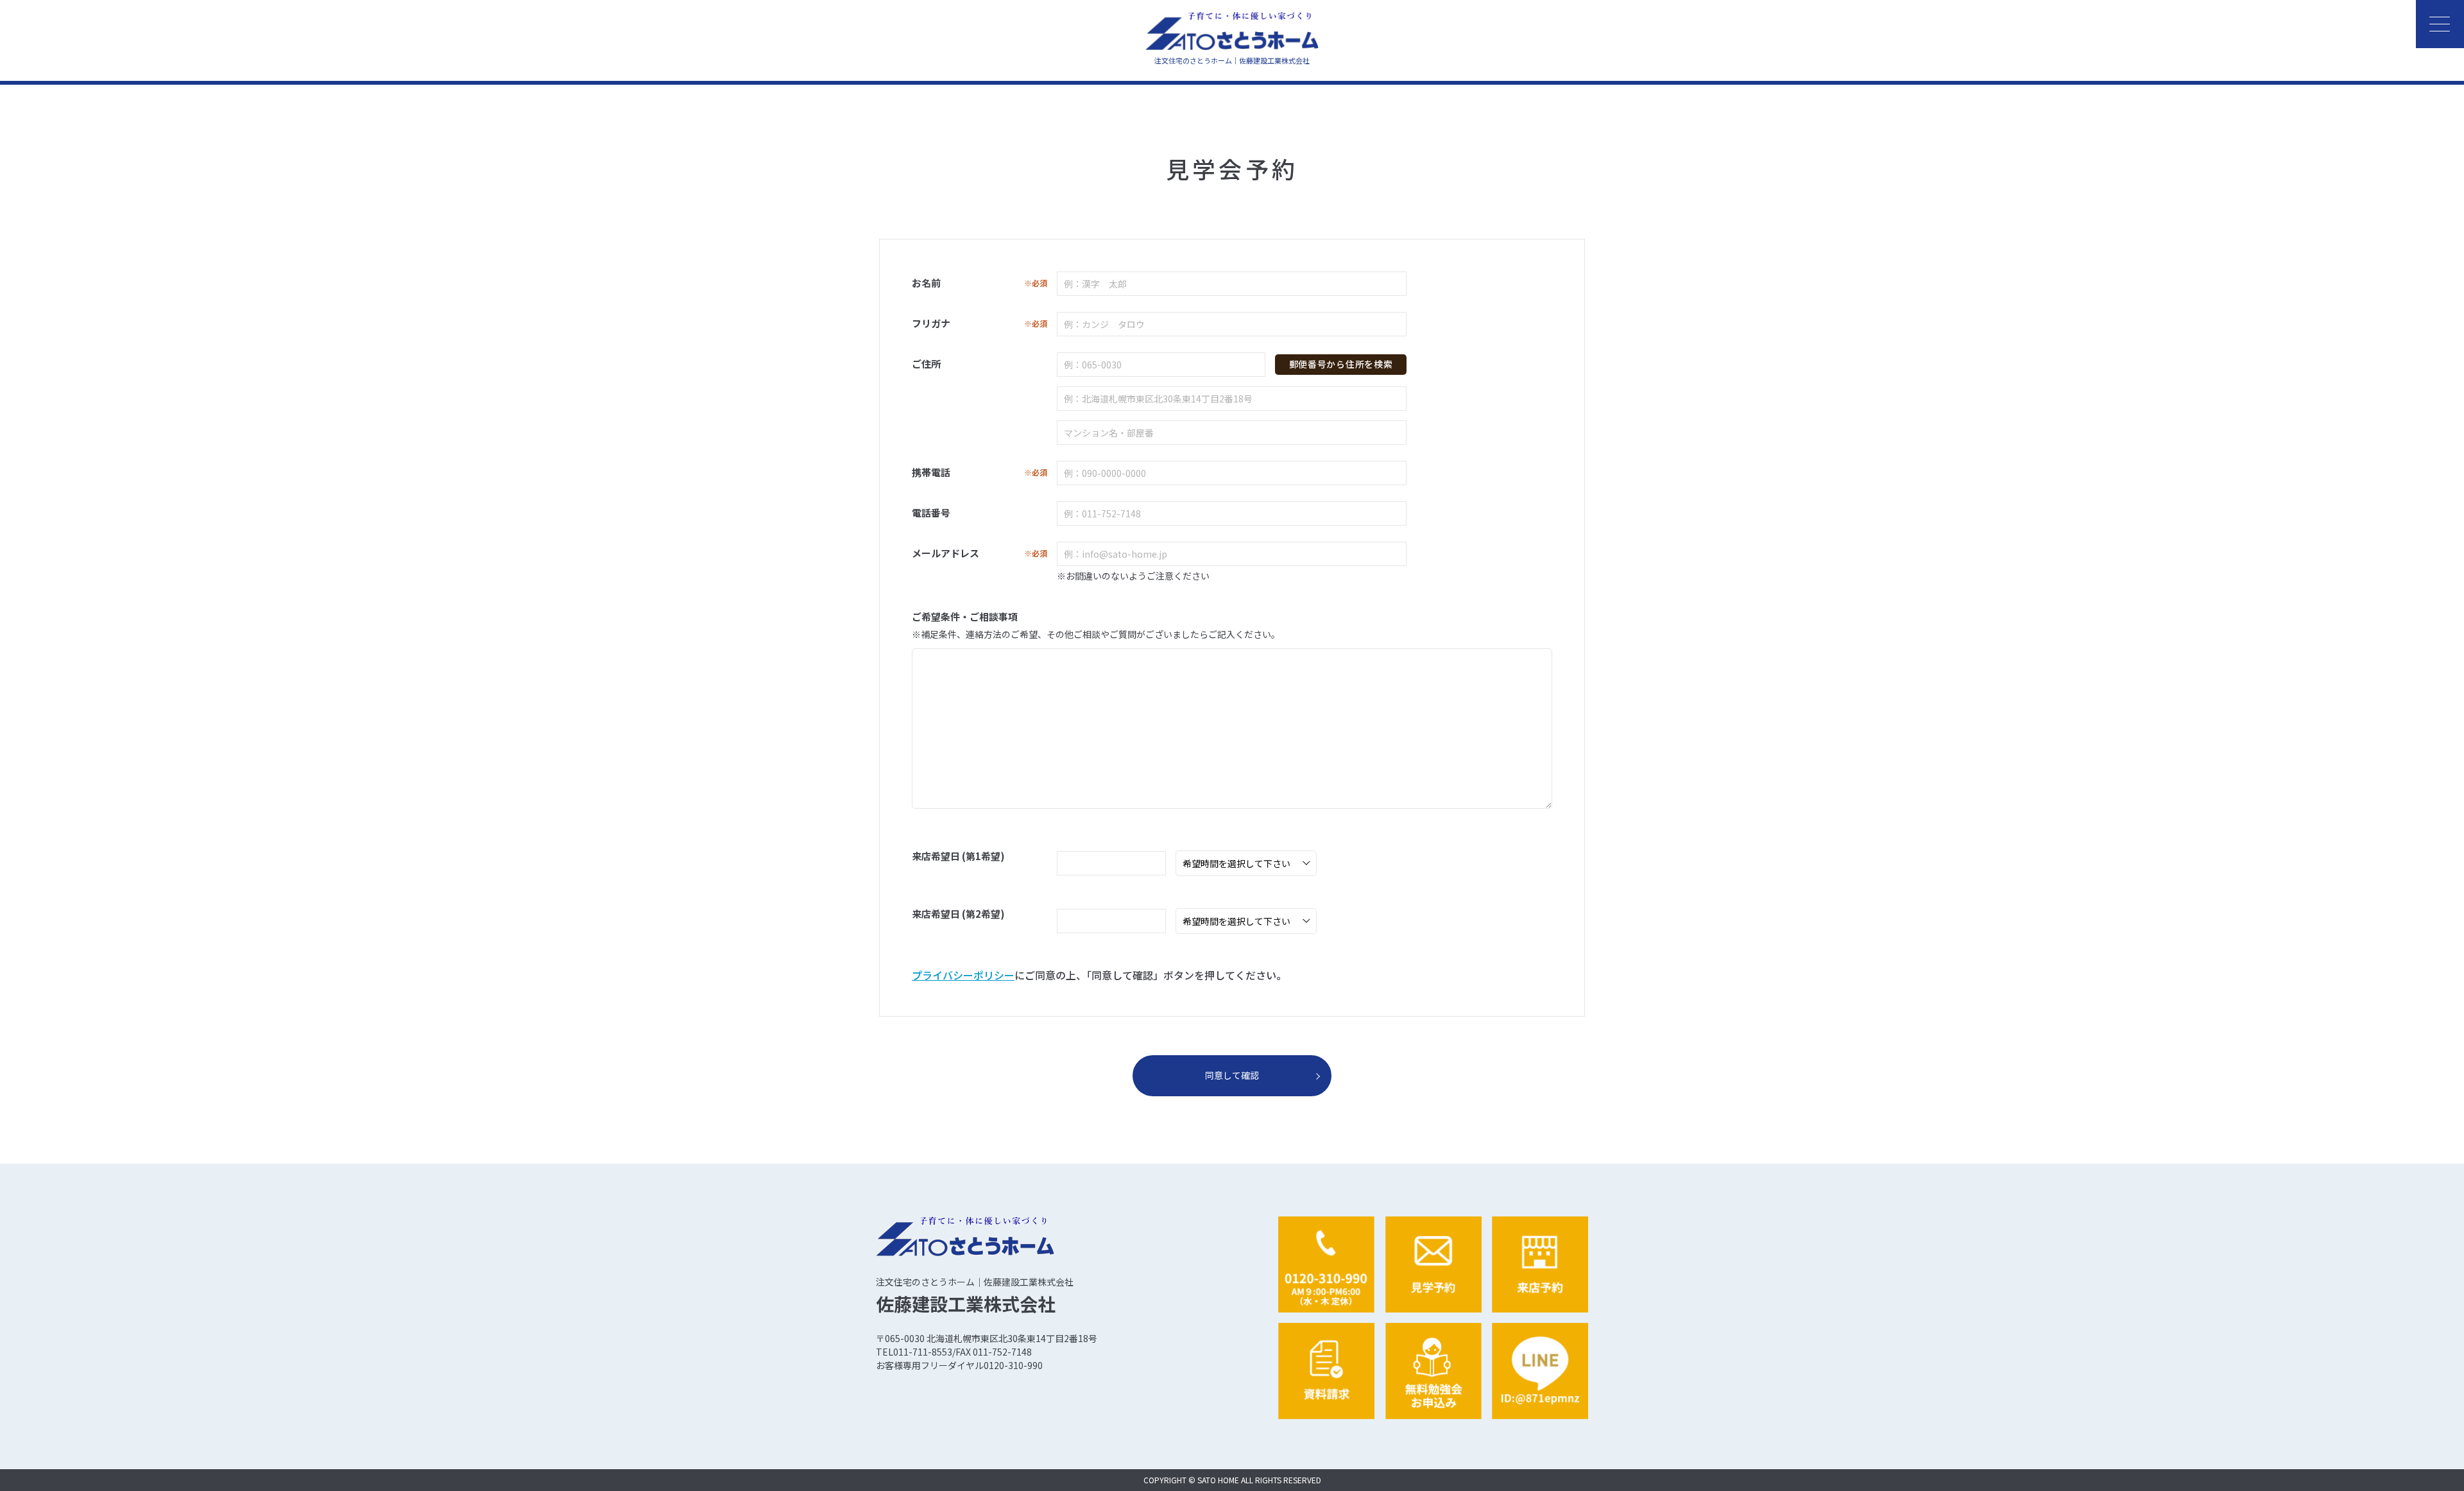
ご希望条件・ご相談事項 (965, 616)
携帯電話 (980, 472)
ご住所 (926, 364)
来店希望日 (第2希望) (958, 914)
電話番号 (931, 513)
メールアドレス (980, 553)
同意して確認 (1232, 1075)
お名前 (980, 283)
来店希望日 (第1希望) (958, 856)
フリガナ (980, 323)
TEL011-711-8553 (914, 1352)
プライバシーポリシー (963, 975)
